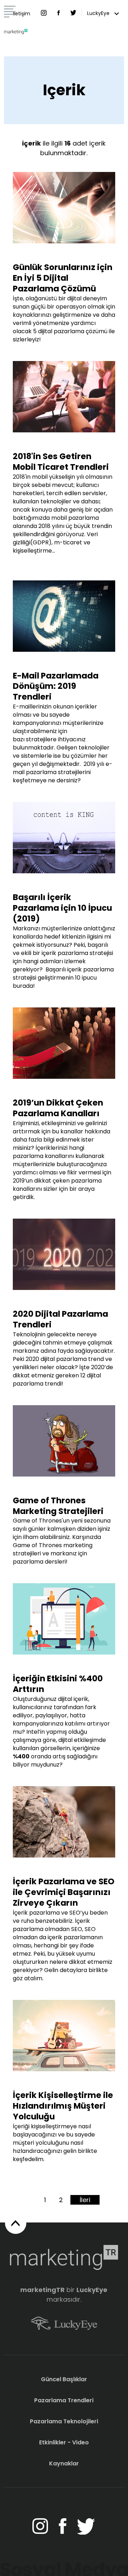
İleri (85, 2200)
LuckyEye (99, 13)
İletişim (22, 14)
